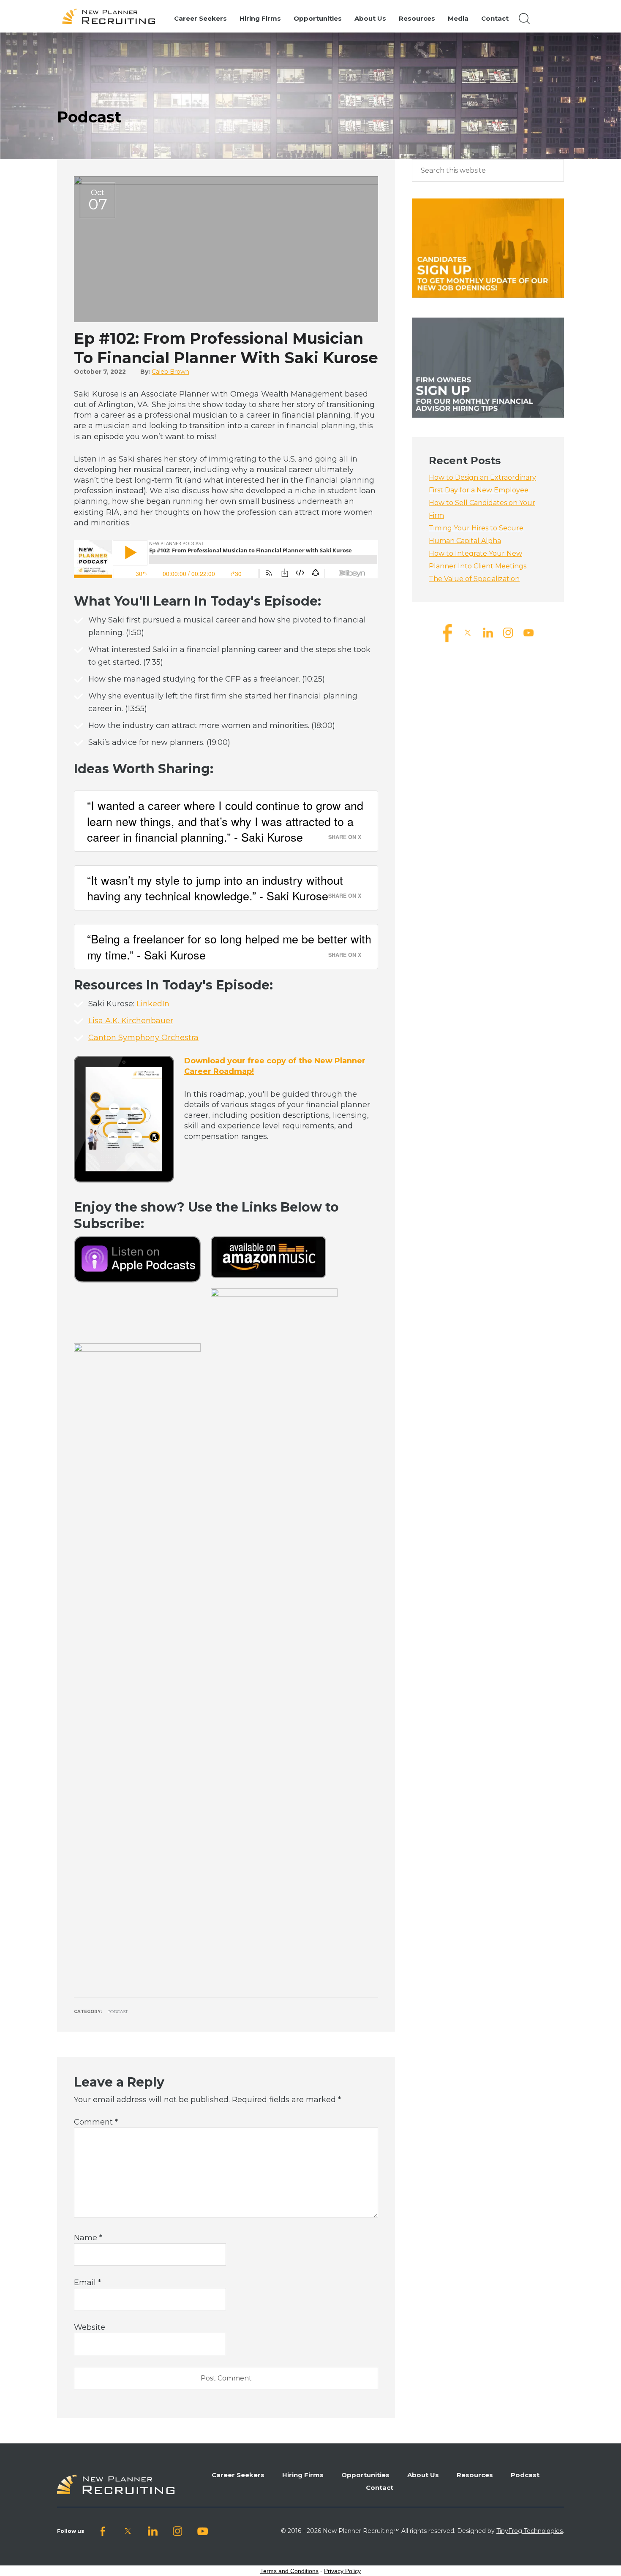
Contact (380, 2488)
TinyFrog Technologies (530, 2531)
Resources (475, 2475)
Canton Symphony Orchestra (143, 1038)
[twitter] (468, 632)
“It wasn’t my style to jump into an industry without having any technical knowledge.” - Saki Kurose (215, 888)
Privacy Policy (342, 2571)
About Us (423, 2475)
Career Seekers (238, 2475)
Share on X (345, 837)
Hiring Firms (303, 2475)
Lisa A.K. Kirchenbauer (131, 1021)
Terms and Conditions (289, 2571)
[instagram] (508, 632)
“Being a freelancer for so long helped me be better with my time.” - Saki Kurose (229, 947)
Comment (96, 2122)
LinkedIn (153, 1004)
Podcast (117, 2012)
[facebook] (447, 632)
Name (88, 2238)
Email (87, 2283)
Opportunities (365, 2475)
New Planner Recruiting (112, 16)
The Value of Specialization (474, 579)
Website (90, 2327)
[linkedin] (488, 632)
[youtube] (528, 632)
